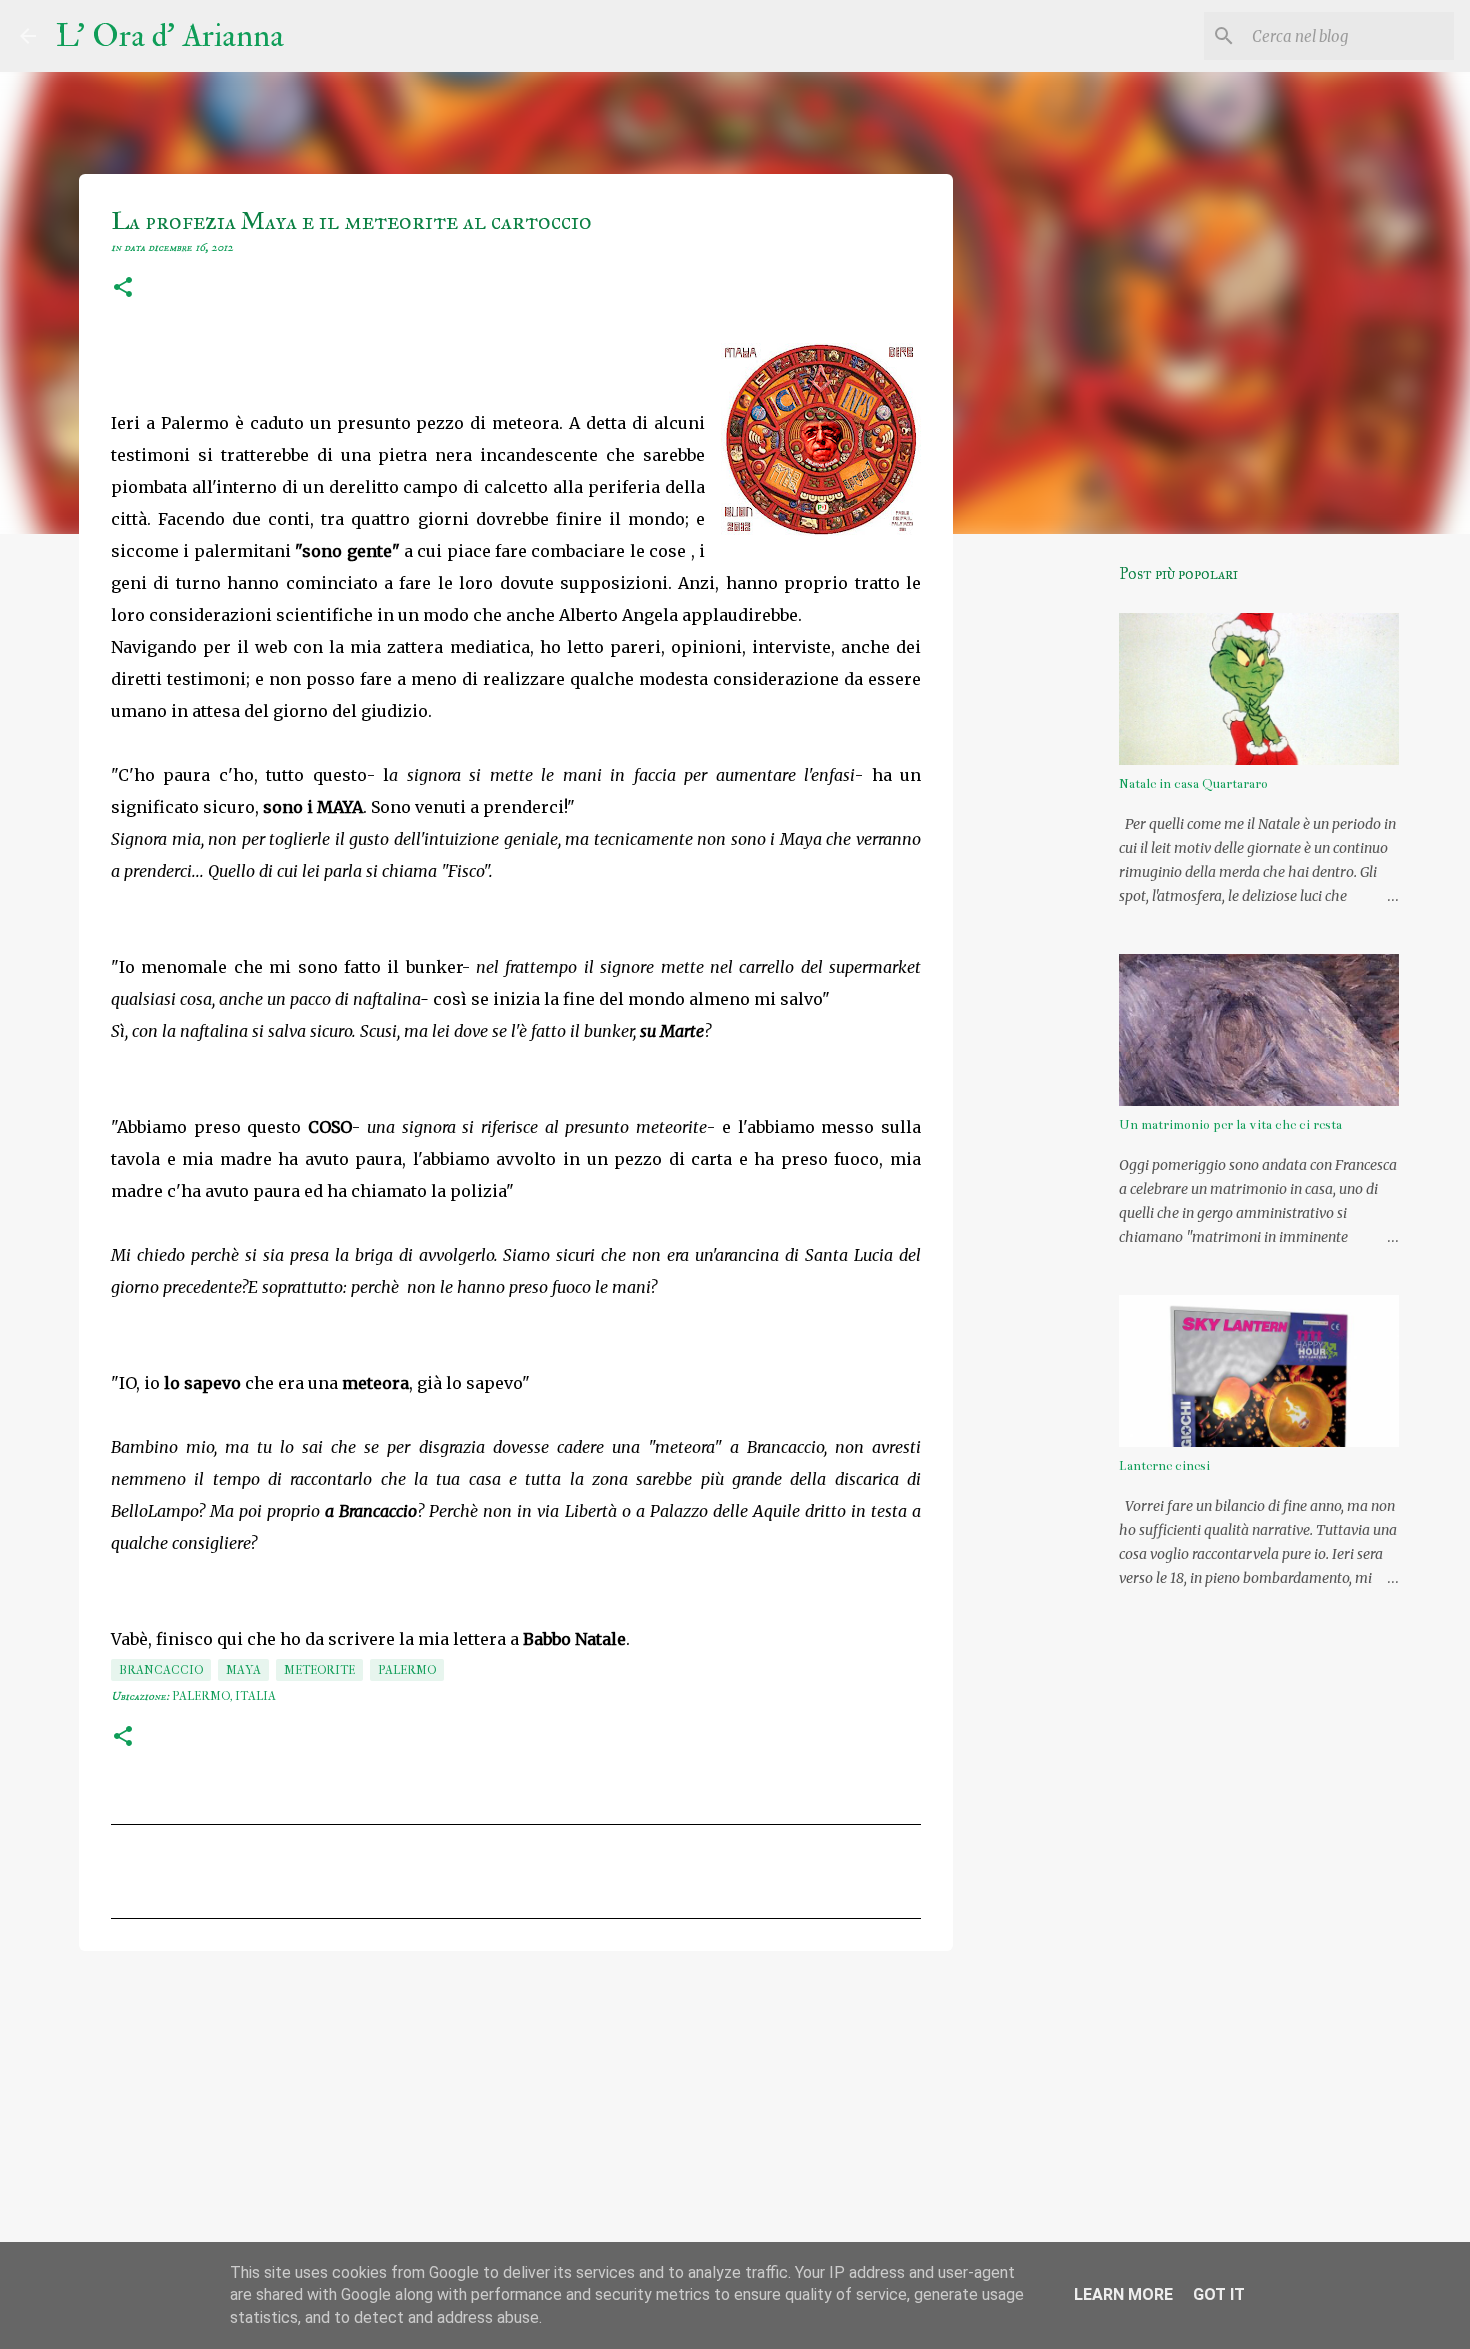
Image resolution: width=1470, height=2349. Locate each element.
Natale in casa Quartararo (1193, 784)
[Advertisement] (516, 2121)
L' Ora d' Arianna (170, 36)
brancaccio (161, 1670)
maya (243, 1670)
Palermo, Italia (224, 1696)
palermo (407, 1670)
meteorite (319, 1670)
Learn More (1123, 2294)
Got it (1219, 2294)
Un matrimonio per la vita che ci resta (1230, 1125)
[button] (123, 289)
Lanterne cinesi (1164, 1466)
